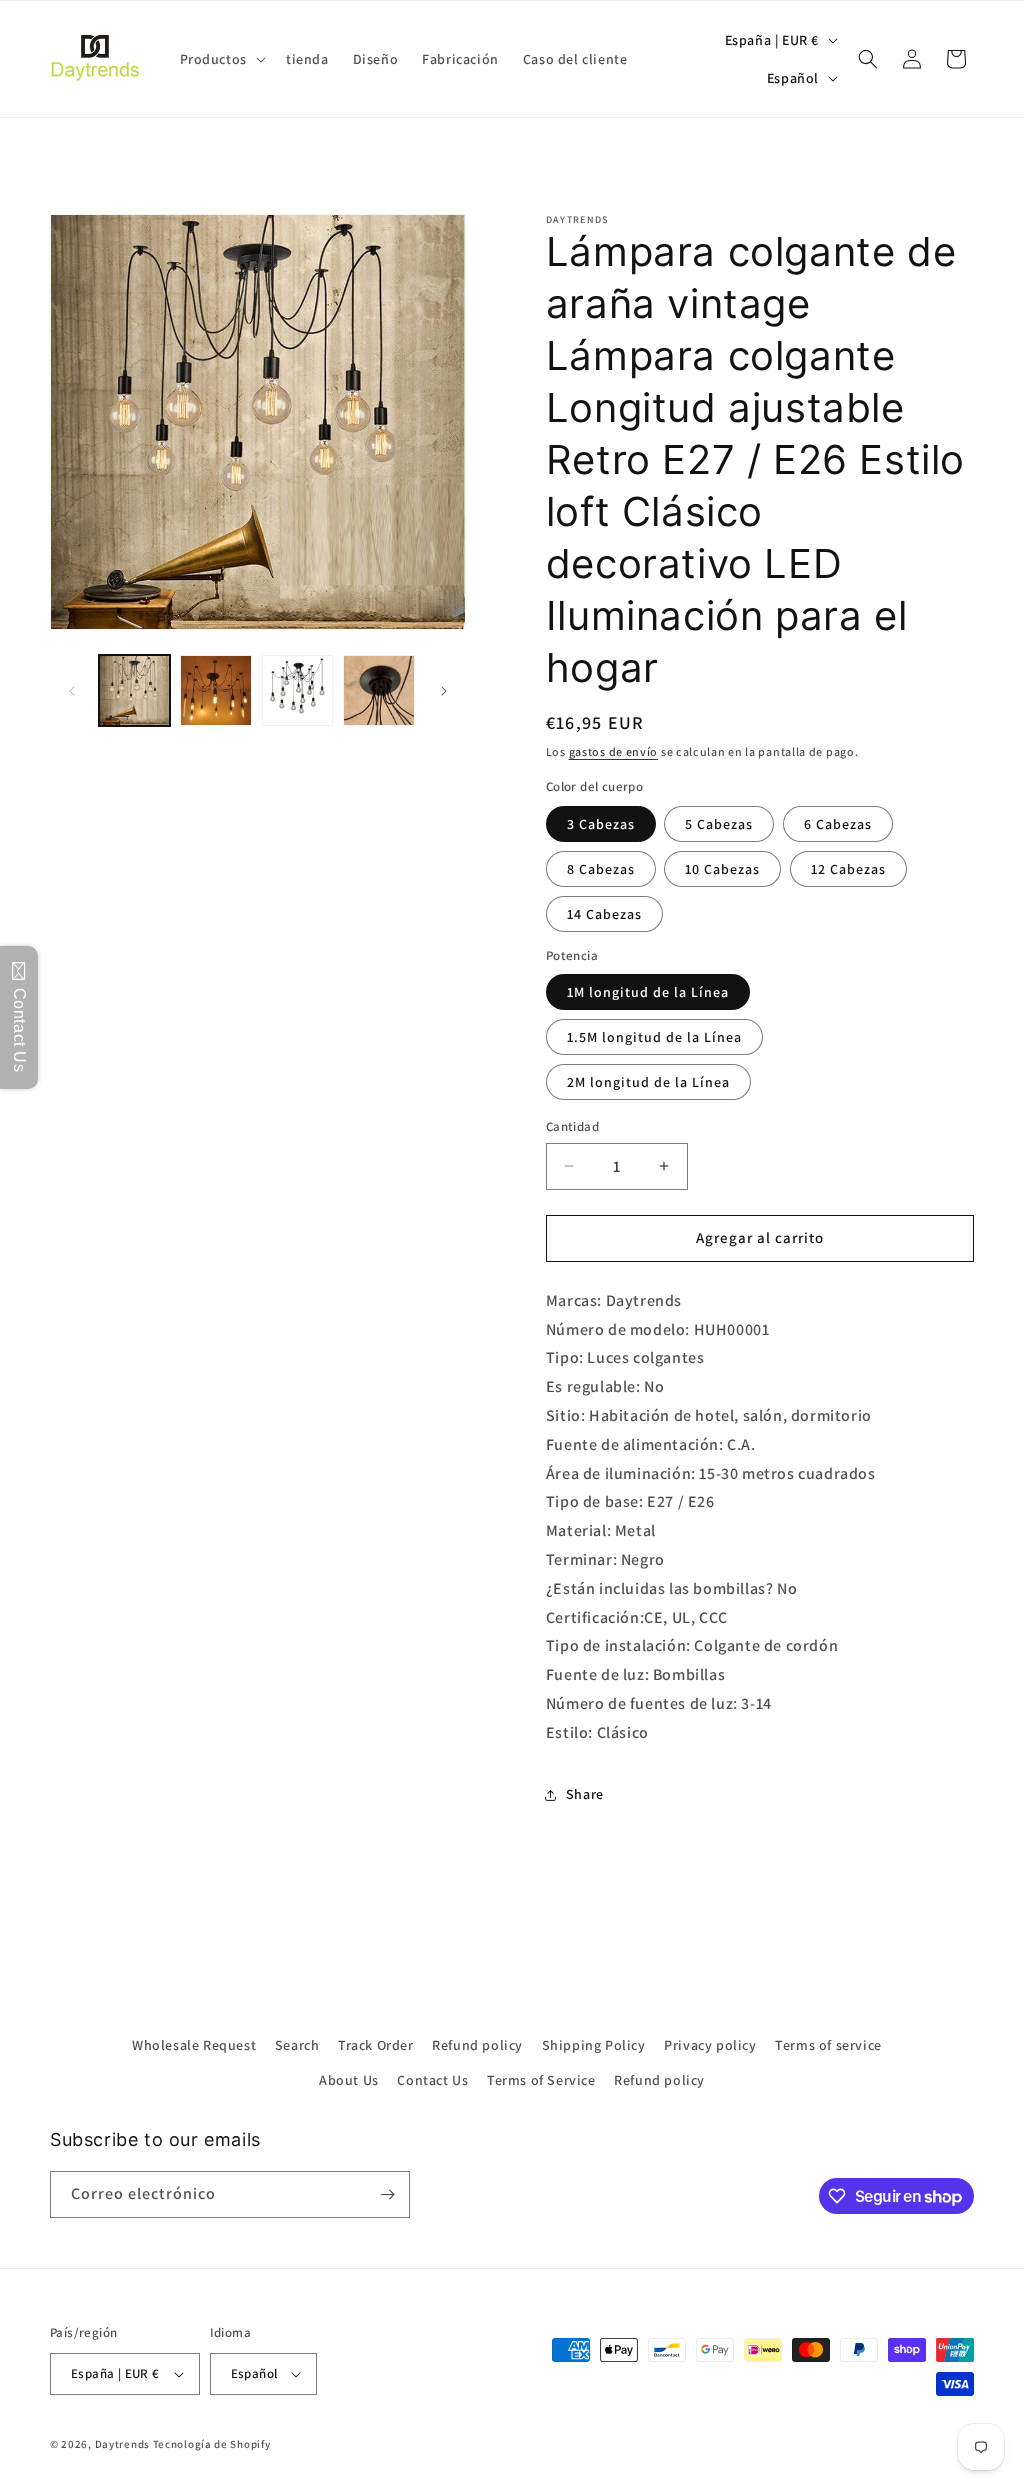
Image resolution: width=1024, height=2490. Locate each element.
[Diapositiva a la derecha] (444, 691)
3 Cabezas (601, 824)
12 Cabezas (848, 869)
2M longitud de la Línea (648, 1082)
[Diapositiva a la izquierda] (72, 691)
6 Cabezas (838, 824)
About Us (349, 2080)
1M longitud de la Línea (648, 992)
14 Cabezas (604, 914)
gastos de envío (614, 751)
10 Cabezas (722, 869)
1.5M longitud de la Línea (654, 1037)
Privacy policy (710, 2045)
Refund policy (477, 2045)
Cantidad (572, 1126)
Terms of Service (541, 2080)
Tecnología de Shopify (212, 2444)
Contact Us (432, 2080)
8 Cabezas (601, 869)
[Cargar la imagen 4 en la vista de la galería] (378, 690)
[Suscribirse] (387, 2194)
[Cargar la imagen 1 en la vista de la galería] (134, 690)
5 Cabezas (719, 824)
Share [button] (585, 1794)
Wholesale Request (194, 2045)
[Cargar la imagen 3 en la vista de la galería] (297, 690)
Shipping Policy (594, 2045)
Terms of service (828, 2045)
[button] (221, 59)
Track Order (376, 2045)
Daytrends (122, 2444)
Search (297, 2045)
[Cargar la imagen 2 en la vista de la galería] (215, 690)
